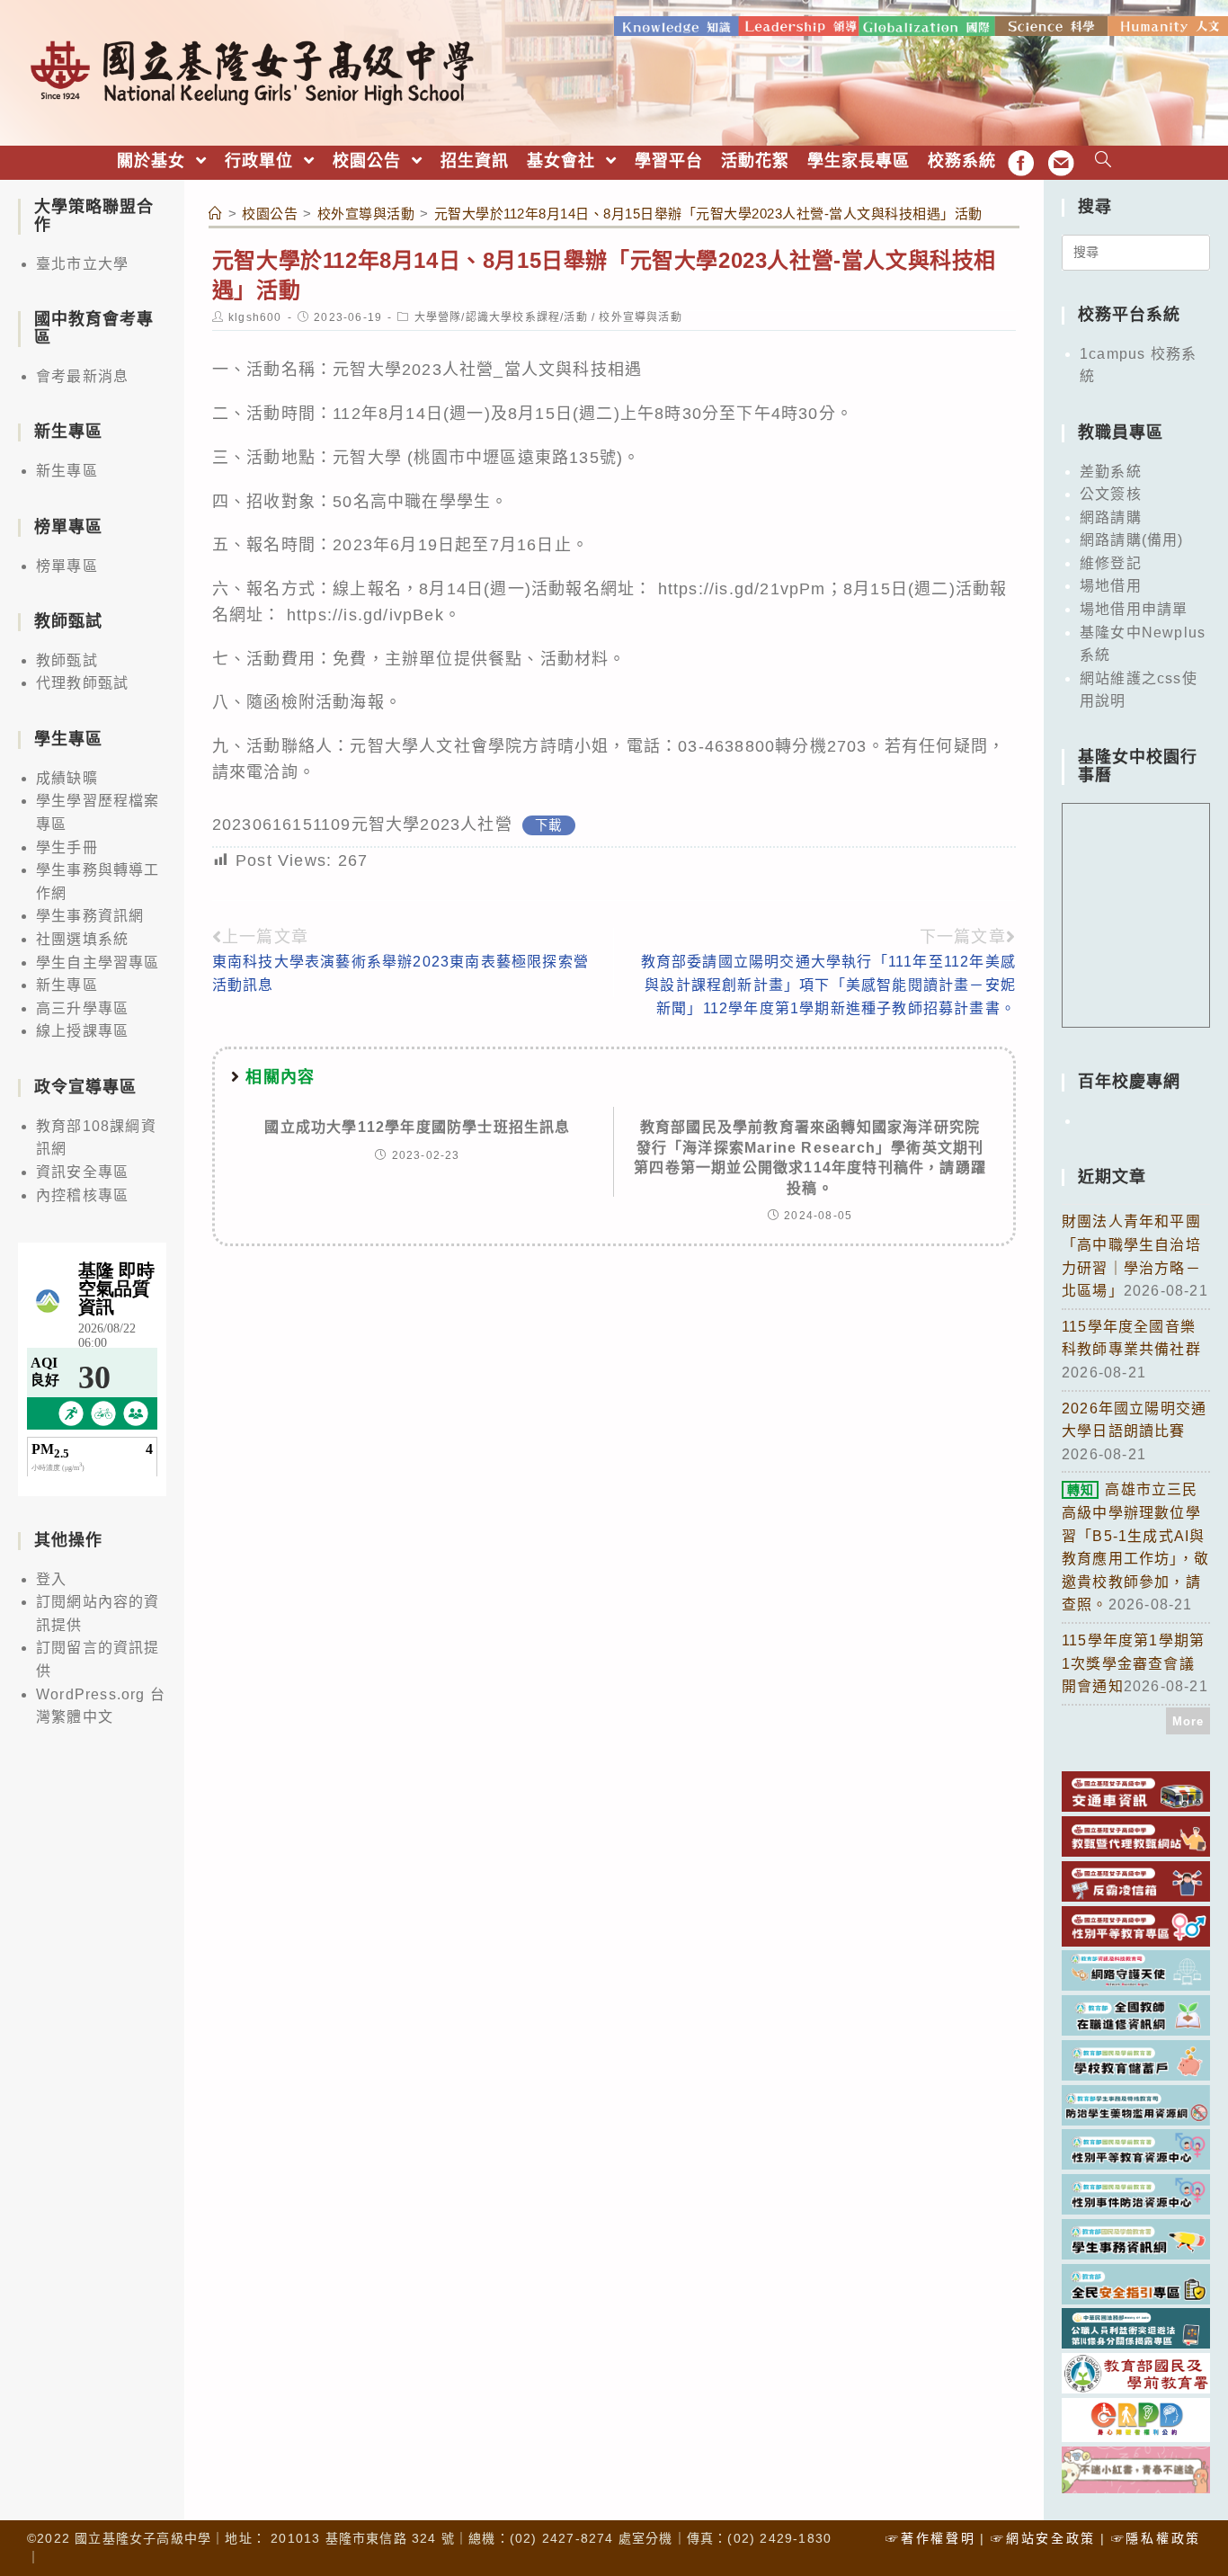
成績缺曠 (67, 778)
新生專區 (67, 471)
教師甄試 (67, 660)
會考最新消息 (82, 376)
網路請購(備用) (1132, 540)
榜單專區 (67, 566)
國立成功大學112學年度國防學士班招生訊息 (417, 1127)
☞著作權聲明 (930, 2538)
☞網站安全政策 (1043, 2538)
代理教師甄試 (82, 683)
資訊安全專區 (82, 1172)
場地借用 (1111, 586)
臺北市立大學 (82, 264)
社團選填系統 (82, 939)
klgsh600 (255, 317)
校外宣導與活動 (640, 317)
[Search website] (1103, 161)
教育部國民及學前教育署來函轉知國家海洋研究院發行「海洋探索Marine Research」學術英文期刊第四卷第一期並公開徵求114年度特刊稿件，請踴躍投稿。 (810, 1157)
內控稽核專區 (82, 1195)
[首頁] (216, 214)
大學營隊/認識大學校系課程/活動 (501, 317)
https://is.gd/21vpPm (739, 589)
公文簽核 (1111, 494)
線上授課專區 (82, 1031)
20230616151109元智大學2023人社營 (362, 824)
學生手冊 (67, 847)
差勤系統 (1111, 472)
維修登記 (1111, 563)
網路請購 (1111, 517)
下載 (548, 825)
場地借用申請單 (1134, 609)
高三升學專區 (82, 1008)
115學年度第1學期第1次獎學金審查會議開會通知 (1133, 1663)
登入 (51, 1579)
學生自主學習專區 (98, 963)
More (1188, 1721)
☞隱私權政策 (1156, 2538)
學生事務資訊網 (90, 916)
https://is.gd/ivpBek (365, 615)
